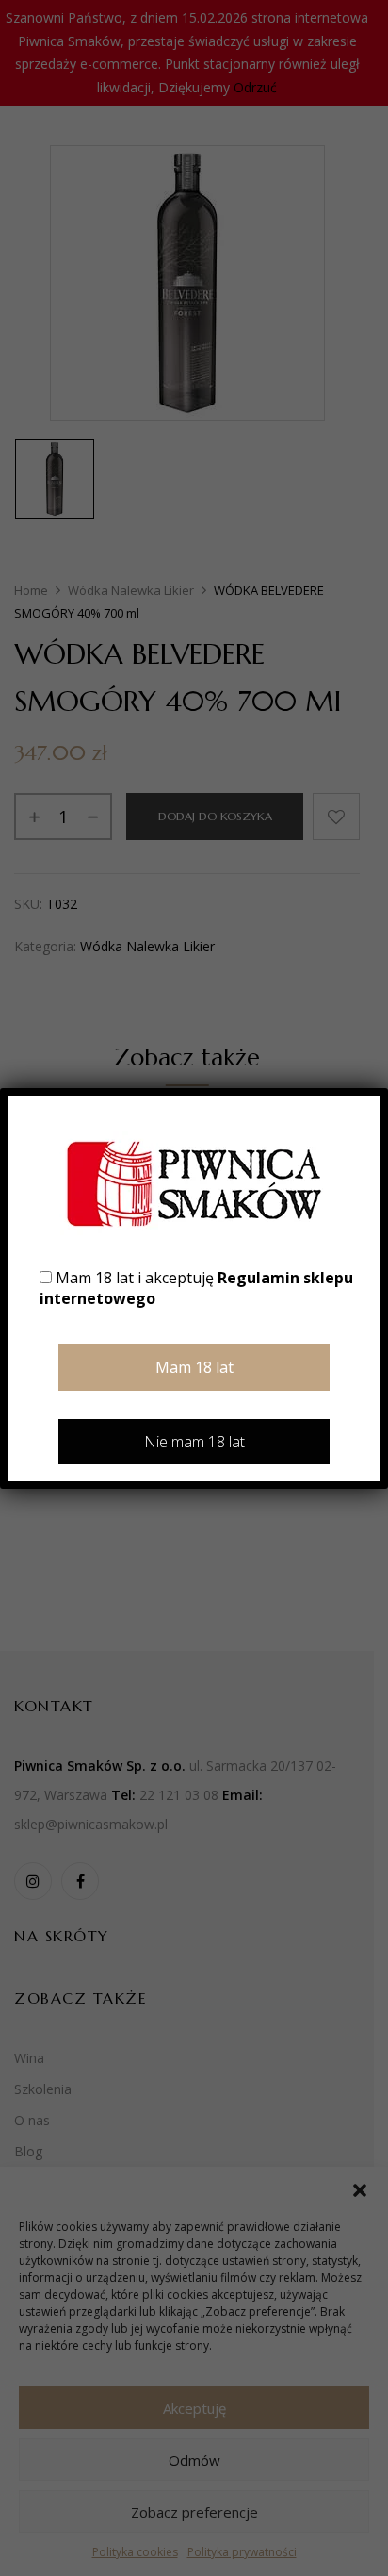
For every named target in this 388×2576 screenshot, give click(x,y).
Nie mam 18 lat (194, 1442)
